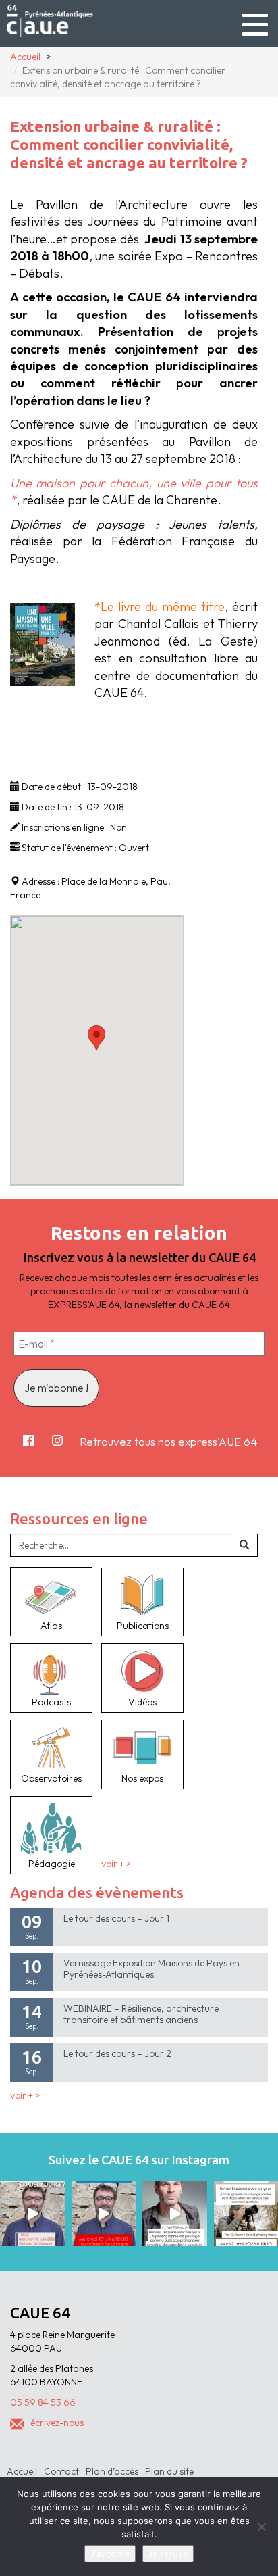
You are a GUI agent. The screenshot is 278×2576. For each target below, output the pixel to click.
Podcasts (51, 1702)
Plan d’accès (112, 2471)
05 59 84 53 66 (43, 2402)
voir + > (116, 1864)
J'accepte (110, 2554)
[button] (96, 1038)
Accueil (22, 2471)
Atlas (51, 1626)
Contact (61, 2471)
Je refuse (168, 2554)
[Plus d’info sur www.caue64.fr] (175, 2214)
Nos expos (142, 1778)
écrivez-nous (57, 2423)
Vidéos (142, 1702)
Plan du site (169, 2471)
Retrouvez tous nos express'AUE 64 (168, 1441)
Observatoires (51, 1778)
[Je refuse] (261, 2527)
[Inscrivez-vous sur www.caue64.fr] (104, 2214)
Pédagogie (52, 1864)
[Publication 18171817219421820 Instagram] (32, 2214)
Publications (143, 1626)
